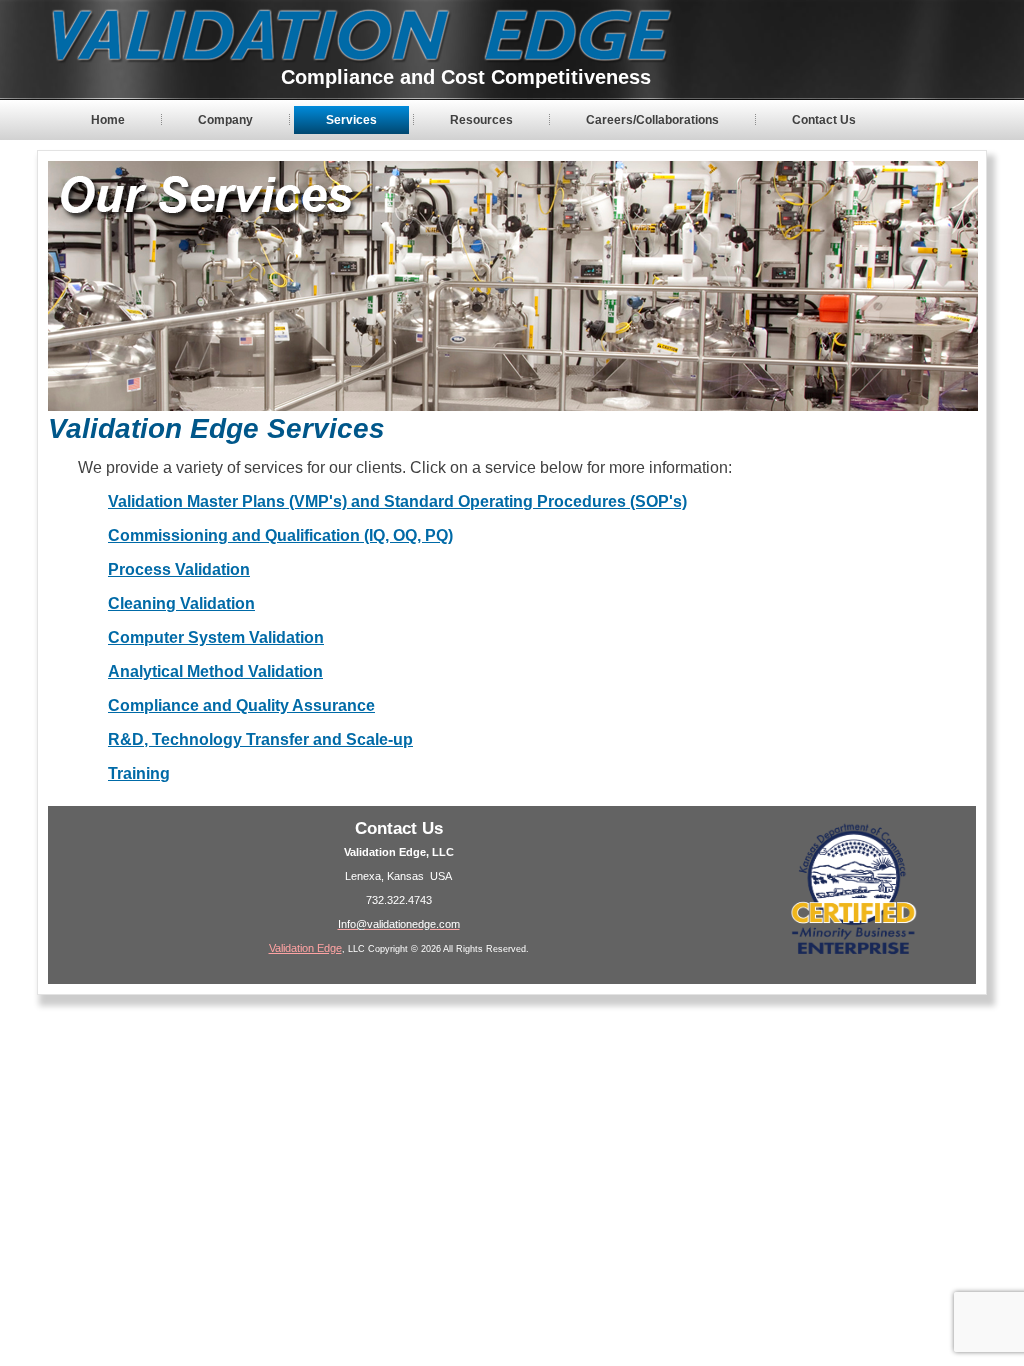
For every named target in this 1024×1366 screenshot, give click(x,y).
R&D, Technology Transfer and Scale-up (260, 739)
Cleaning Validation (181, 603)
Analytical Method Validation (215, 671)
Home (108, 120)
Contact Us (824, 120)
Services (351, 120)
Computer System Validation (216, 637)
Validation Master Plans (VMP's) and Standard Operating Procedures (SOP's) (397, 501)
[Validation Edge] (355, 38)
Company (225, 120)
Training (139, 773)
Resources (481, 120)
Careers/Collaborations (652, 120)
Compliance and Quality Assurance (241, 705)
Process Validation (179, 569)
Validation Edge (305, 948)
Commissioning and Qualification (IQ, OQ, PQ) (280, 535)
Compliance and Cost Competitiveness (466, 77)
